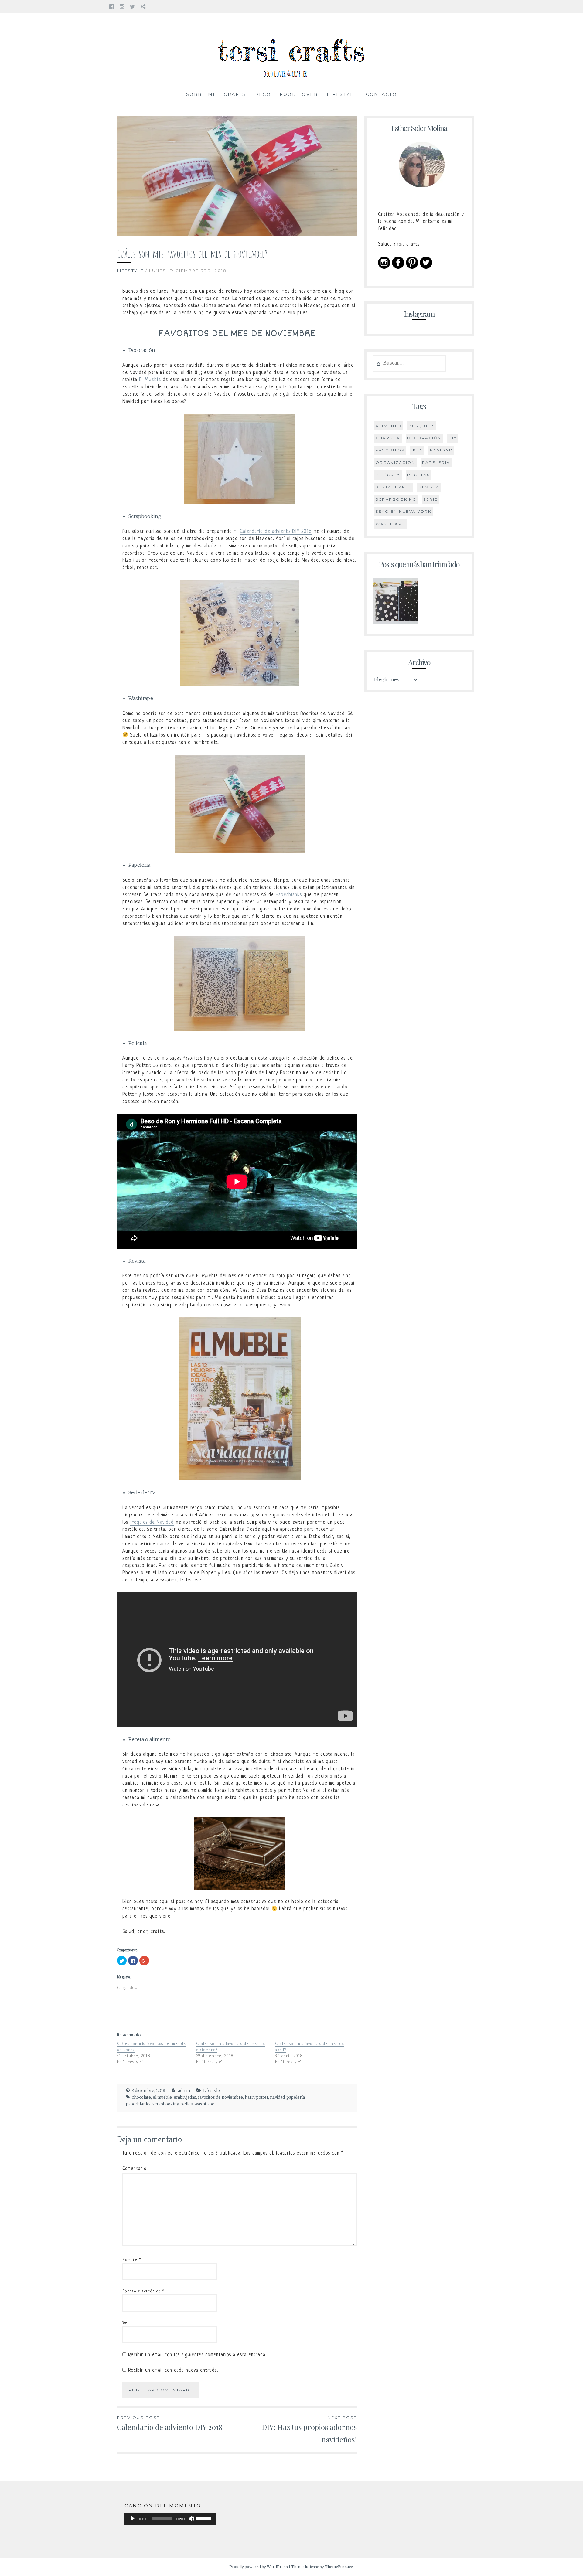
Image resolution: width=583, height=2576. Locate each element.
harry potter (256, 2097)
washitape (205, 2104)
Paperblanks (289, 895)
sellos (187, 2104)
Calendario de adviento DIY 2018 (276, 532)
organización (395, 463)
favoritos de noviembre (220, 2097)
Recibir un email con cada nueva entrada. (173, 2370)
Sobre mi (201, 94)
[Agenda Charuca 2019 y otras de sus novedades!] (395, 602)
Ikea (417, 450)
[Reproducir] (132, 2519)
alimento (389, 426)
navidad (277, 2097)
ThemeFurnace (339, 2567)
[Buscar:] (409, 363)
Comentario (135, 2169)
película (388, 475)
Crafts (235, 94)
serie (431, 499)
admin (184, 2091)
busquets (422, 426)
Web (126, 2323)
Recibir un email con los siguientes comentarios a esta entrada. (197, 2355)
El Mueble (150, 380)
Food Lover (299, 94)
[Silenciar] (191, 2519)
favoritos (390, 450)
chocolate (141, 2097)
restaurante (394, 487)
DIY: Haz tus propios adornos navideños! (309, 2430)
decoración (424, 438)
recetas (419, 475)
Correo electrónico (143, 2291)
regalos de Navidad (152, 1523)
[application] (170, 2519)
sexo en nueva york (403, 511)
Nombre (132, 2260)
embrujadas (185, 2097)
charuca (388, 438)
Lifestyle (342, 94)
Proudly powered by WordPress (259, 2567)
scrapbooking (166, 2104)
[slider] (205, 2518)
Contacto (381, 94)
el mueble (162, 2097)
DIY (453, 438)
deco (263, 94)
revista (429, 487)
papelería (296, 2097)
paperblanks (138, 2104)
